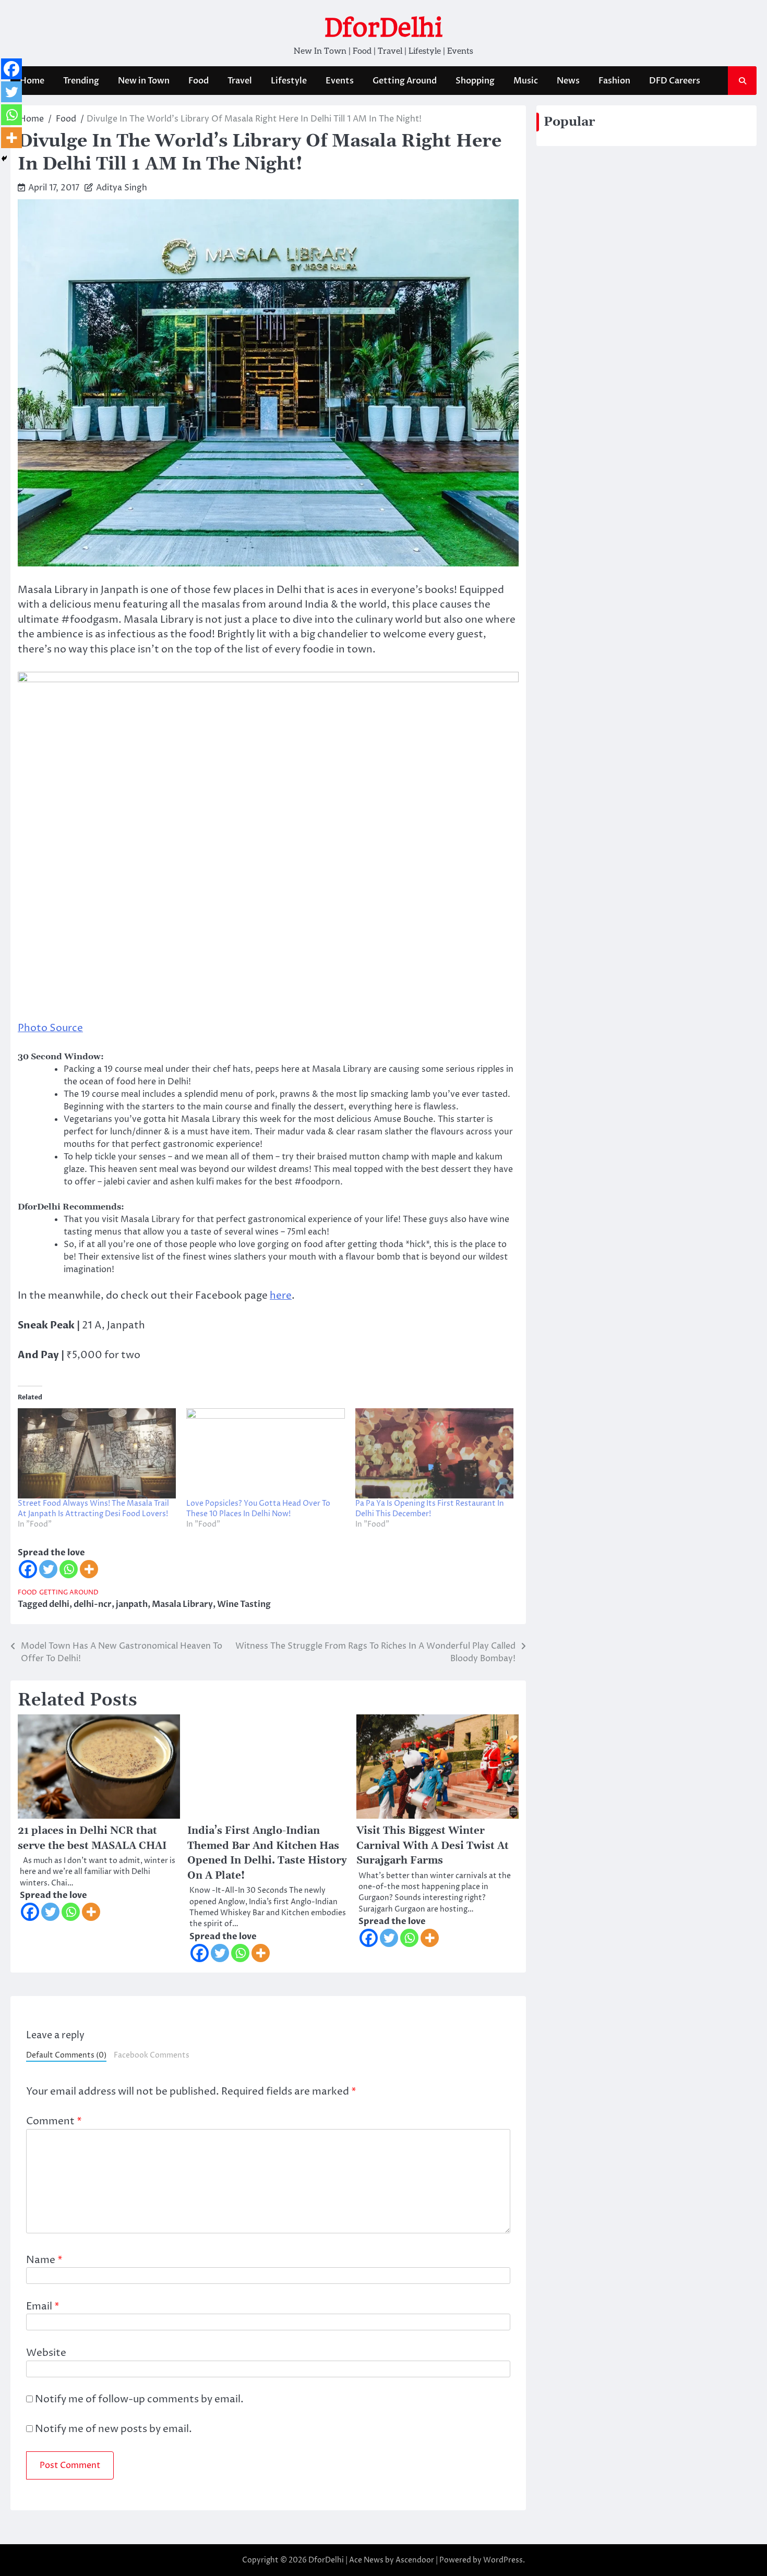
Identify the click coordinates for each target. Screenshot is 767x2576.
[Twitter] (48, 1569)
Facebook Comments (152, 2055)
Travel (240, 81)
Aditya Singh (122, 188)
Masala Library (182, 1604)
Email (43, 2306)
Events (340, 81)
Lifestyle (289, 81)
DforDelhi (383, 28)
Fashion (614, 81)
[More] (89, 1569)
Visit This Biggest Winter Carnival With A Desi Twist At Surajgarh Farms (433, 1846)
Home (32, 81)
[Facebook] (28, 1569)
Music (526, 81)
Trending (81, 81)
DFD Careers (675, 81)
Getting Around (405, 81)
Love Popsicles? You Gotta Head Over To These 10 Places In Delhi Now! (258, 1509)
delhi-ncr (93, 1604)
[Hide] (4, 159)
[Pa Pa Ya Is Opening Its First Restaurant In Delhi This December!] (434, 1453)
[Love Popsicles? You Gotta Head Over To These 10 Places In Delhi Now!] (265, 1453)
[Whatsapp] (69, 1569)
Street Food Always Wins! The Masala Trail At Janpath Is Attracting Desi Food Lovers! (93, 1509)
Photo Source (50, 1028)
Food (199, 81)
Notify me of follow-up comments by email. (139, 2399)
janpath (132, 1604)
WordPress (503, 2560)
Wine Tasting (244, 1604)
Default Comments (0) (66, 2055)
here (281, 1296)
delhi (59, 1604)
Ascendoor (415, 2560)
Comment (54, 2121)
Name (44, 2260)
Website (46, 2353)
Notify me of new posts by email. (113, 2429)
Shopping (475, 81)
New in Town (144, 81)
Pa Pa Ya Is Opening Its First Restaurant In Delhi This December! (430, 1509)
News (568, 81)
